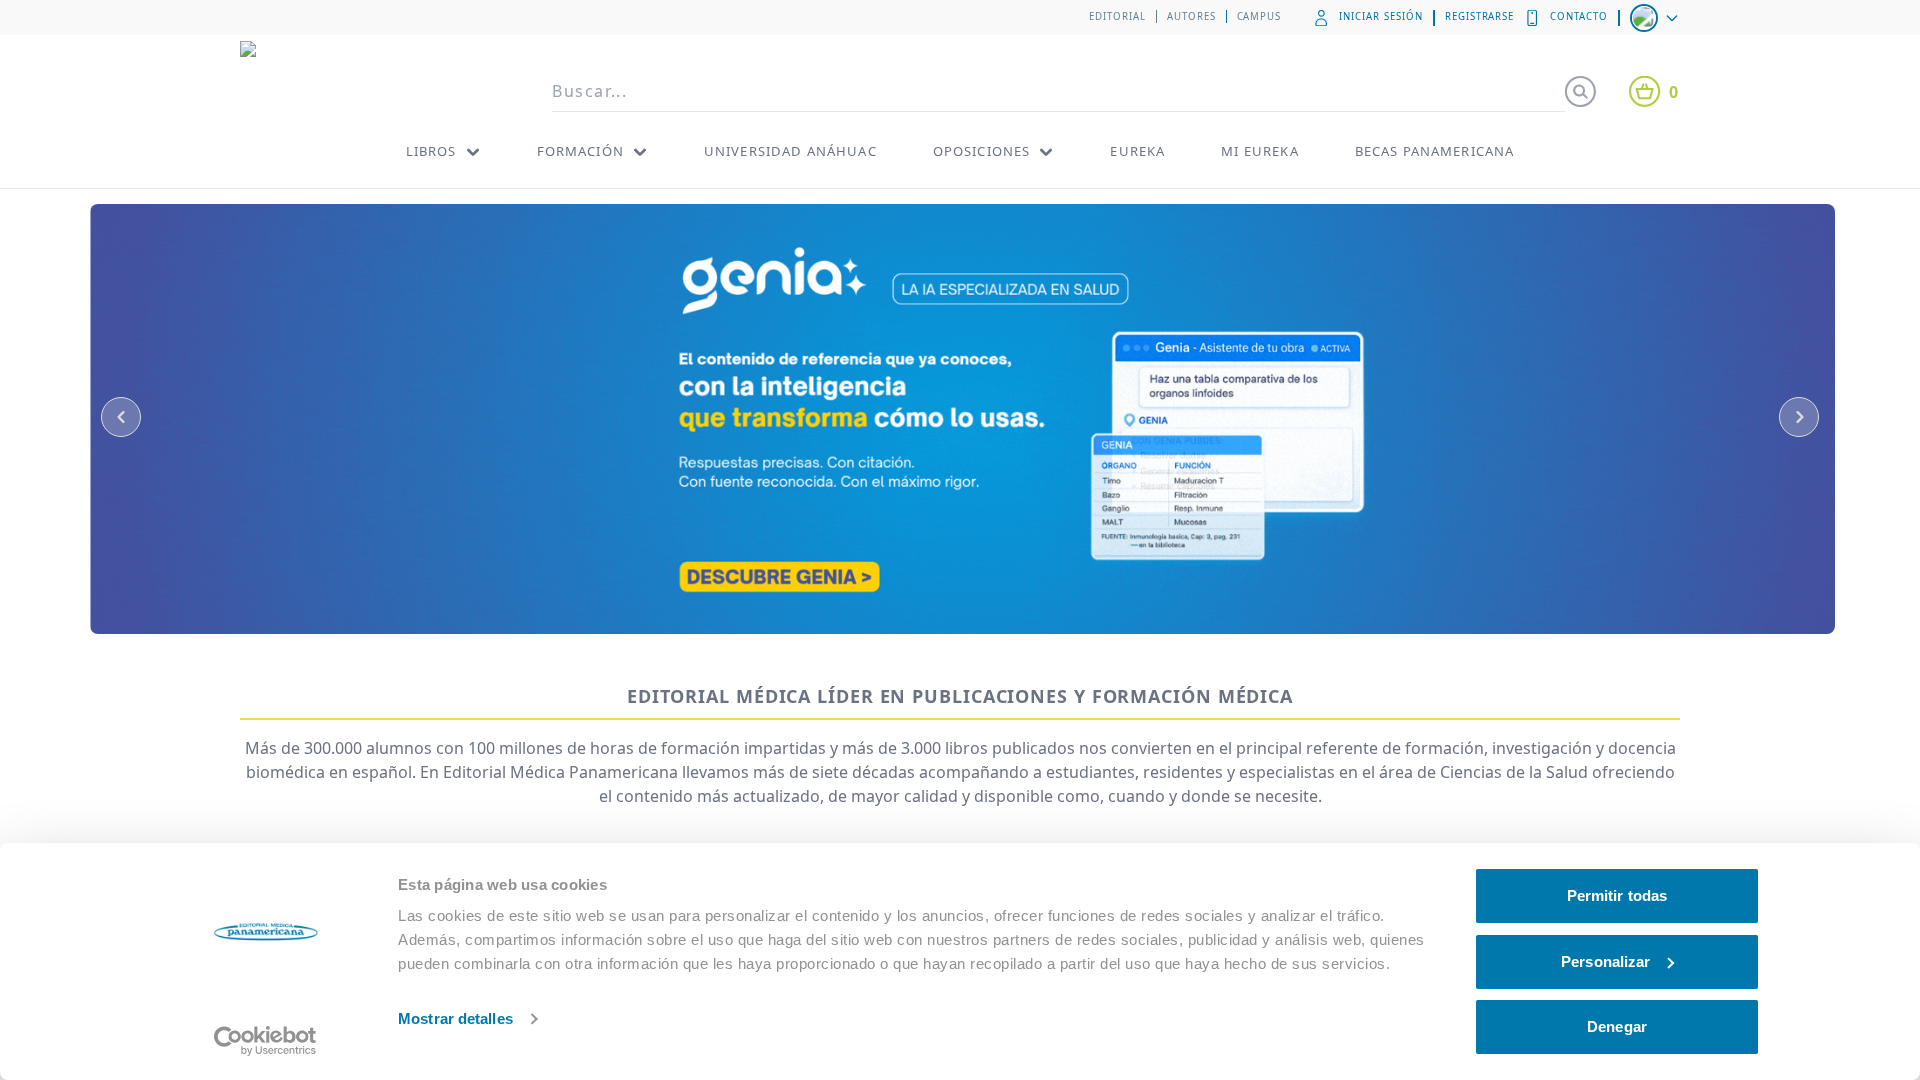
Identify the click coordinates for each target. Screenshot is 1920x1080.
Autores (1191, 16)
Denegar (1617, 1026)
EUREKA (1137, 151)
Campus (1259, 16)
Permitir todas (1617, 895)
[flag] (1656, 18)
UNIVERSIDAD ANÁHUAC (790, 151)
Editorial (1117, 16)
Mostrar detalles (455, 1018)
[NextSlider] (1799, 417)
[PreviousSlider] (121, 417)
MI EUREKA (1259, 151)
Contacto (1579, 16)
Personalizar (1605, 961)
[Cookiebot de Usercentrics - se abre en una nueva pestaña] (265, 1041)
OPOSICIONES (982, 151)
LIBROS (431, 151)
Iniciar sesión (1380, 16)
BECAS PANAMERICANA (1435, 151)
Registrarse (1480, 16)
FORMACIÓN (580, 151)
